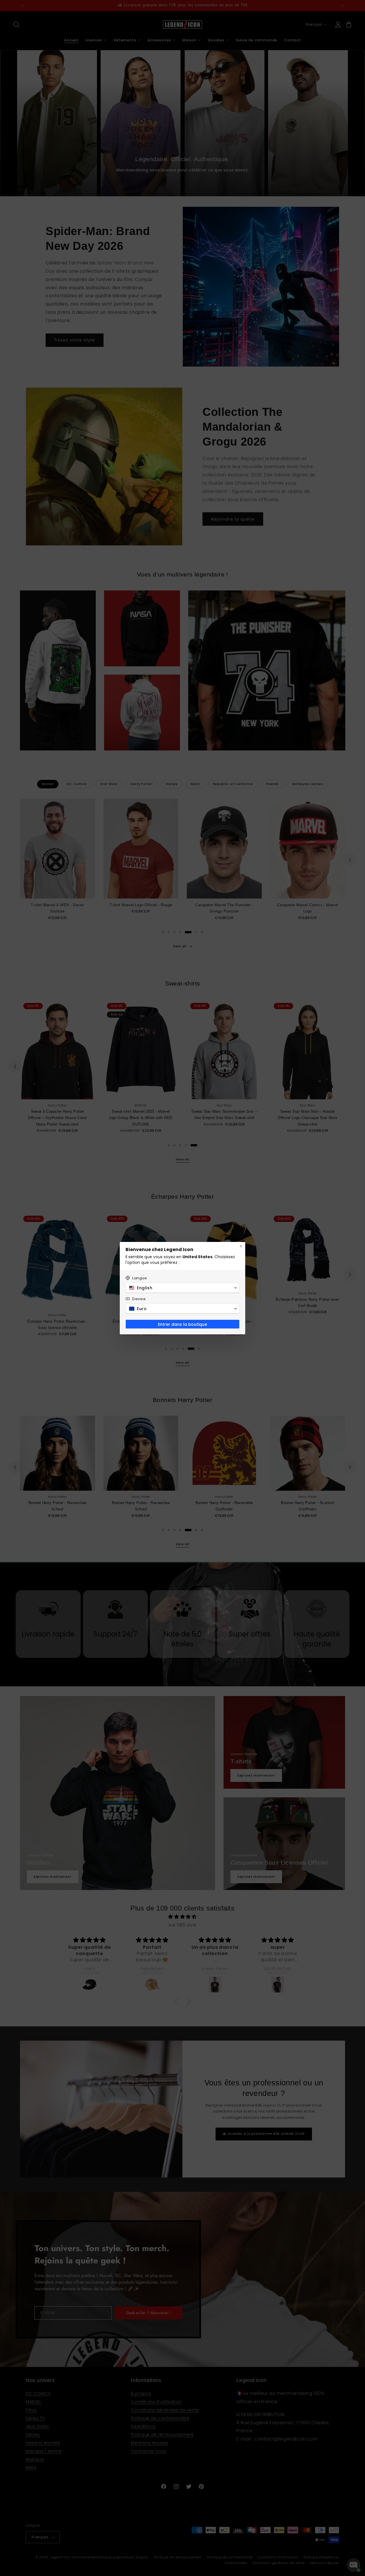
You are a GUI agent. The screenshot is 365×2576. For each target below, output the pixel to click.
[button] (182, 1288)
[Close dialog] (241, 1246)
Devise (139, 1299)
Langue (140, 1278)
